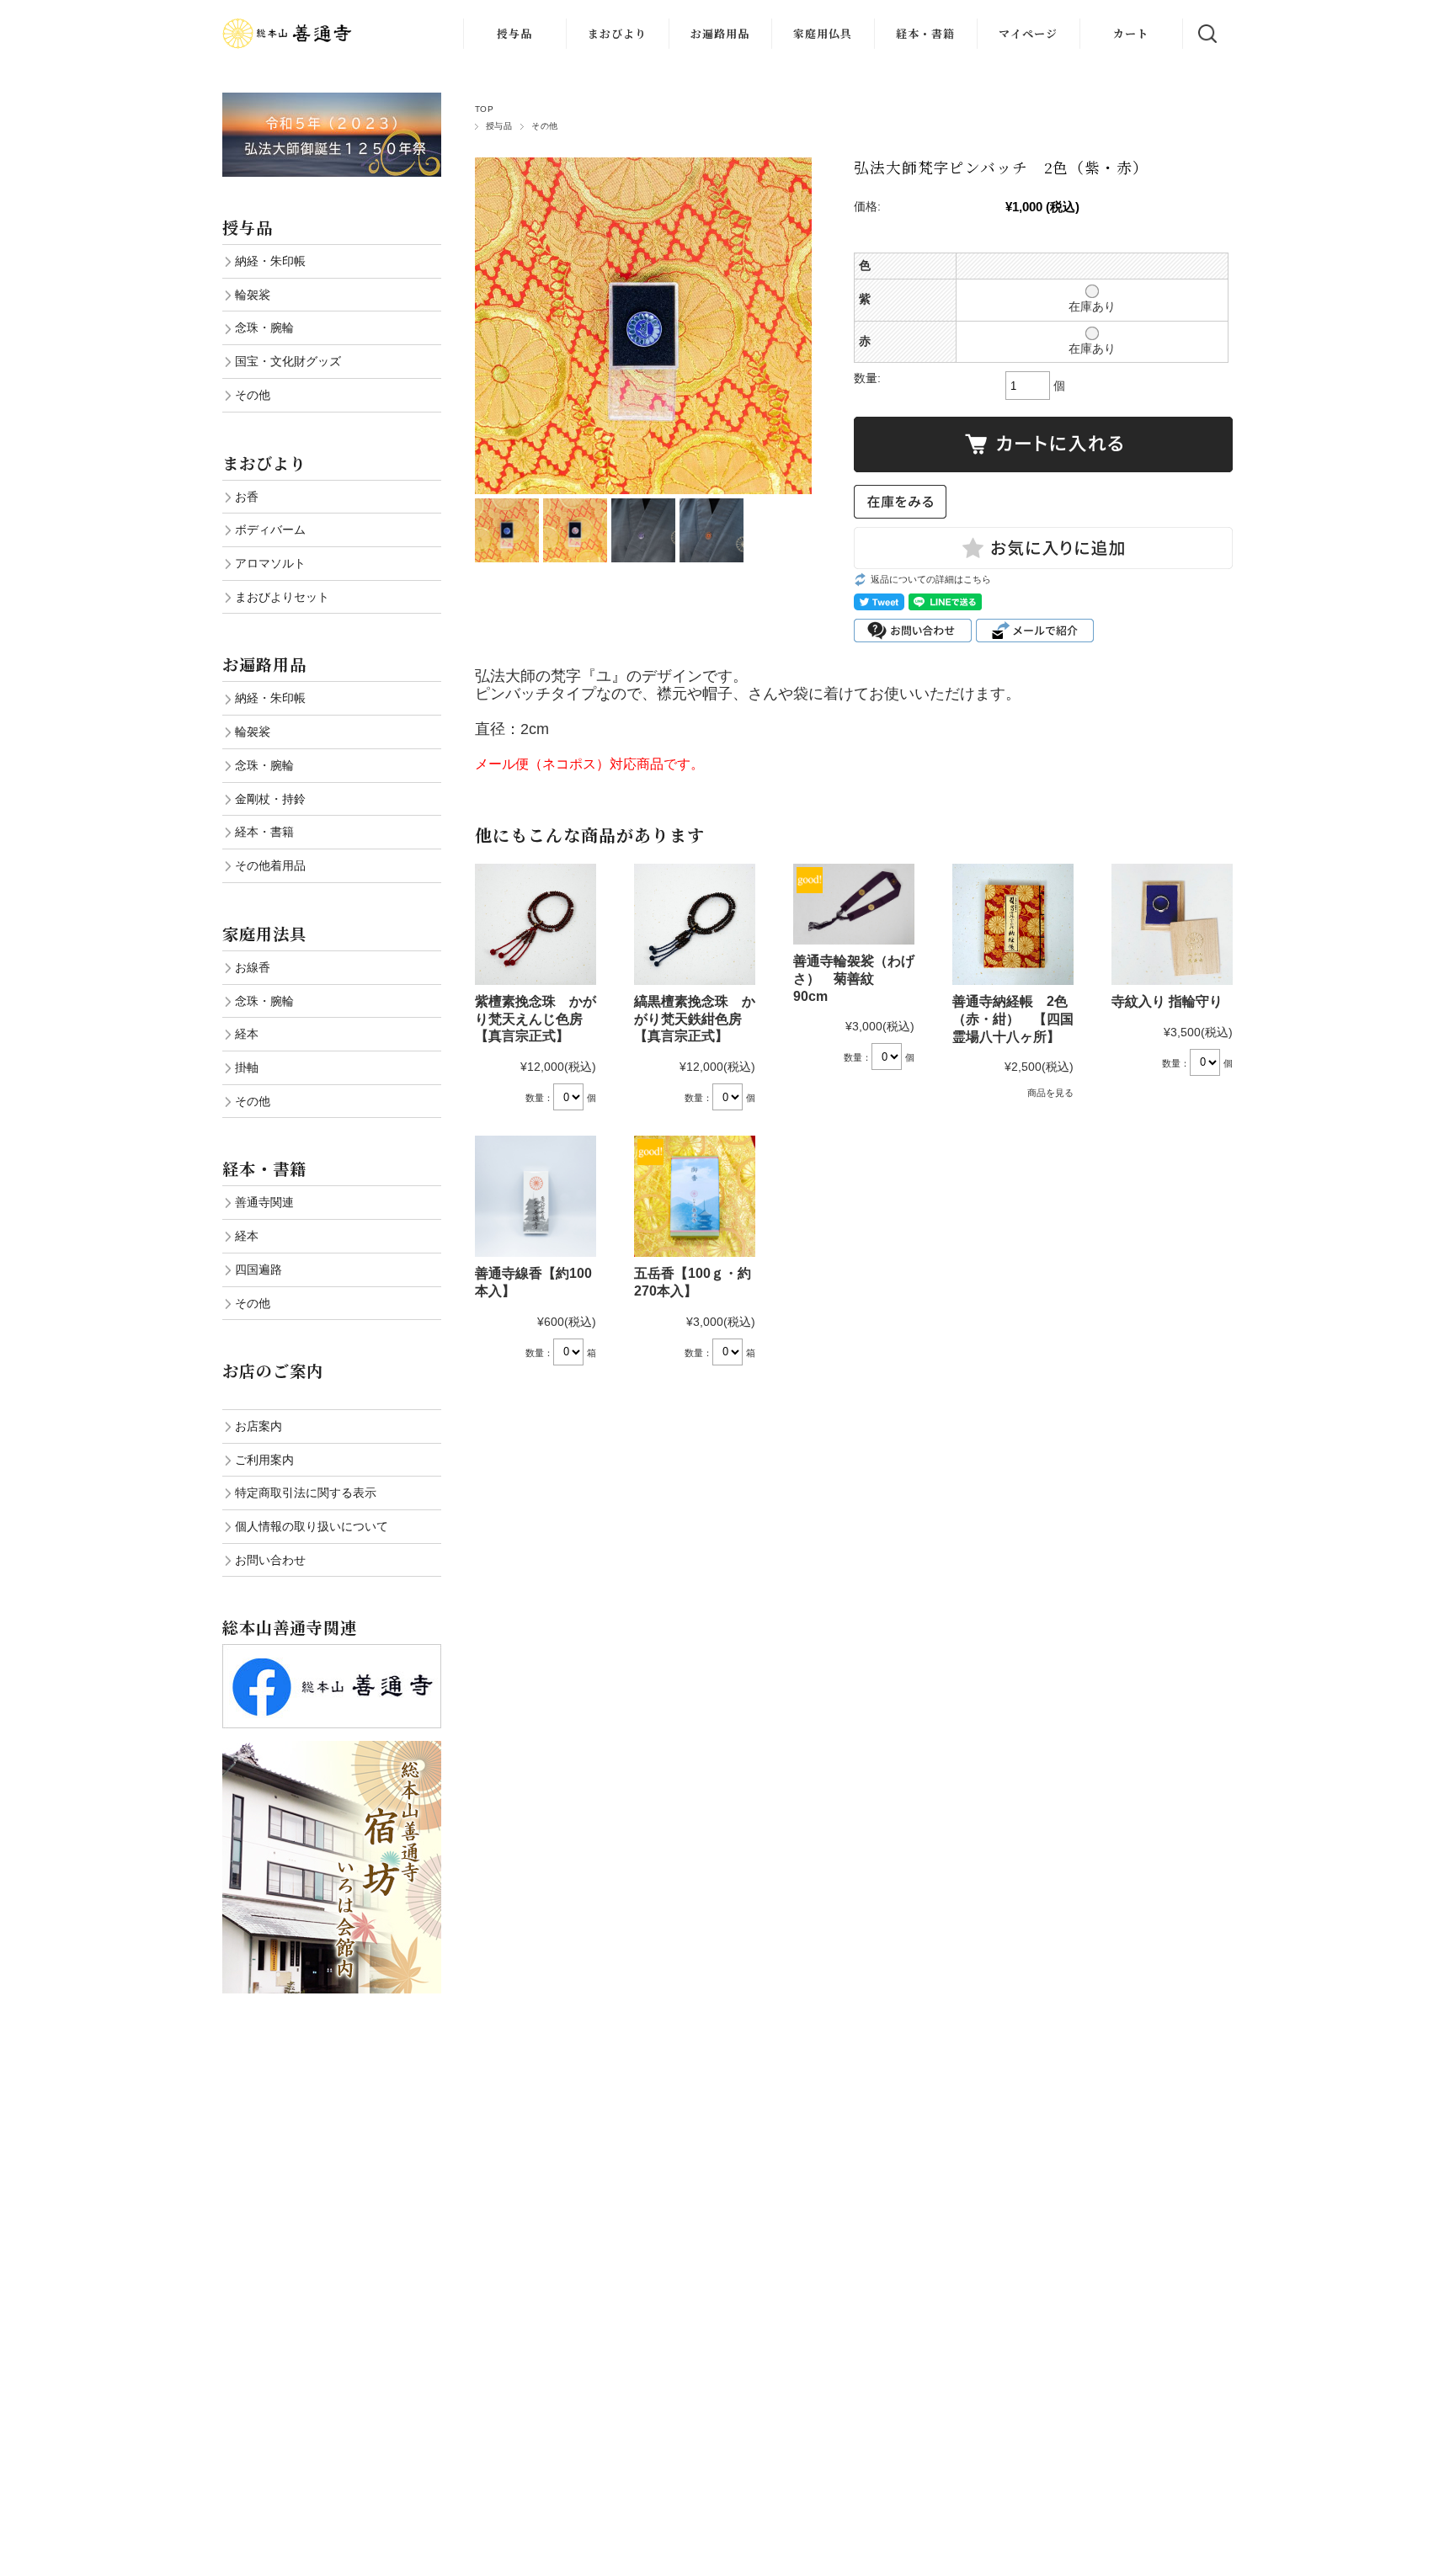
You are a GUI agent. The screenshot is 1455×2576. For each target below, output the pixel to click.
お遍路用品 (720, 33)
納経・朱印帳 (270, 261)
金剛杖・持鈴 (270, 799)
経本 (247, 1034)
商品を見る (1050, 1093)
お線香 (253, 967)
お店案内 (258, 1426)
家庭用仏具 (823, 33)
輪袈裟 (253, 295)
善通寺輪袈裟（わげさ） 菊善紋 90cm (854, 979)
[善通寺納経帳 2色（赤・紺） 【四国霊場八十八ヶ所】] (1013, 924)
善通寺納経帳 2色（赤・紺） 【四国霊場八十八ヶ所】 (1013, 1019)
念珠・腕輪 (264, 327)
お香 (247, 497)
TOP (484, 109)
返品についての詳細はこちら (931, 579)
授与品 (514, 33)
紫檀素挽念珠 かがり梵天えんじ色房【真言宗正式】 (536, 1019)
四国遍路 (258, 1269)
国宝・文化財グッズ (288, 361)
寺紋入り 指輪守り (1174, 1001)
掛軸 (247, 1067)
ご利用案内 (264, 1460)
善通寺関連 (264, 1202)
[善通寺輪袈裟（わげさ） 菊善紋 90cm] (854, 904)
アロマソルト (270, 563)
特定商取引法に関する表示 (306, 1493)
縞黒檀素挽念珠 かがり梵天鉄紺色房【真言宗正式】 (695, 1019)
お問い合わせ (270, 1560)
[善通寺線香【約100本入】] (536, 1196)
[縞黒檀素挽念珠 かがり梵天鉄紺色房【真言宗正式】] (695, 924)
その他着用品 (270, 865)
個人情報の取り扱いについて (312, 1526)
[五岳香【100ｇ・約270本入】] (695, 1196)
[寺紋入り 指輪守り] (1172, 924)
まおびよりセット (282, 597)
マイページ (1028, 33)
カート (1131, 33)
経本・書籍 (925, 33)
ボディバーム (270, 530)
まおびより (617, 33)
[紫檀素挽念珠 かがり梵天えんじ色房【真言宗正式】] (536, 924)
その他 (544, 126)
